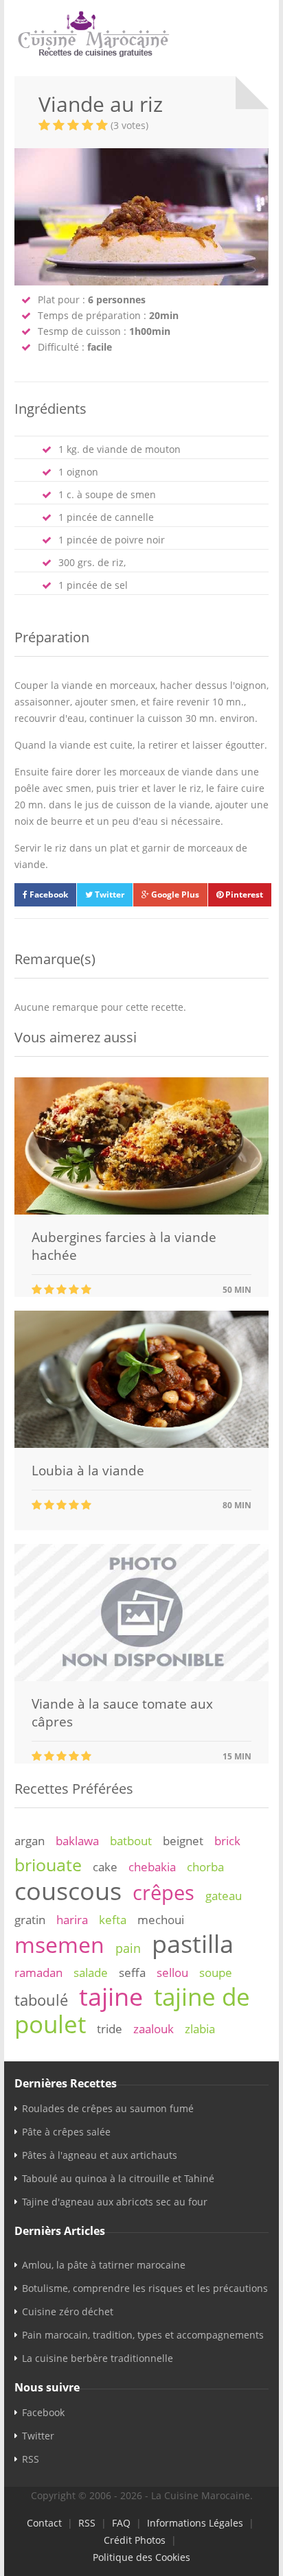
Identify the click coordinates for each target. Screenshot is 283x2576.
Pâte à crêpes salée (66, 2132)
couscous (68, 1890)
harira (72, 1920)
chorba (205, 1867)
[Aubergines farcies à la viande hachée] (141, 1211)
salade (91, 1972)
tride (110, 2029)
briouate (48, 1864)
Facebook (48, 894)
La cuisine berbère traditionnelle (98, 2358)
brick (227, 1841)
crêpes (163, 1893)
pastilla (193, 1943)
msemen (59, 1944)
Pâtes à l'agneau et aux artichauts (100, 2155)
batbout (131, 1841)
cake (105, 1867)
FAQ (121, 2523)
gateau (224, 1896)
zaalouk (154, 2029)
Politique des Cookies (141, 2557)
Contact (44, 2523)
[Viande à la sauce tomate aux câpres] (141, 1677)
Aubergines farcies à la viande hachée (124, 1246)
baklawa (77, 1841)
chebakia (152, 1867)
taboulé (41, 2000)
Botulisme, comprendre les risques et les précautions (145, 2288)
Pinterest (243, 894)
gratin (30, 1920)
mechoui (161, 1920)
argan (30, 1841)
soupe (216, 1972)
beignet (183, 1841)
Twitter (109, 894)
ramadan (38, 1972)
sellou (172, 1972)
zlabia (200, 2029)
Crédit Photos (135, 2540)
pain (128, 1948)
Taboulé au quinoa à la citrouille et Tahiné (118, 2178)
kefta (113, 1920)
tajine (111, 1996)
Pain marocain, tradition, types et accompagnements (143, 2335)
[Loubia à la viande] (141, 1444)
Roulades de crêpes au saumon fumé (108, 2108)
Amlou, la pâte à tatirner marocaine (104, 2265)
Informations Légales (195, 2523)
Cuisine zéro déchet (68, 2311)
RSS (31, 2459)
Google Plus (174, 894)
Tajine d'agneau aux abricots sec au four (115, 2202)
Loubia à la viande (88, 1471)
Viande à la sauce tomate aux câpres (122, 1713)
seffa (132, 1972)
